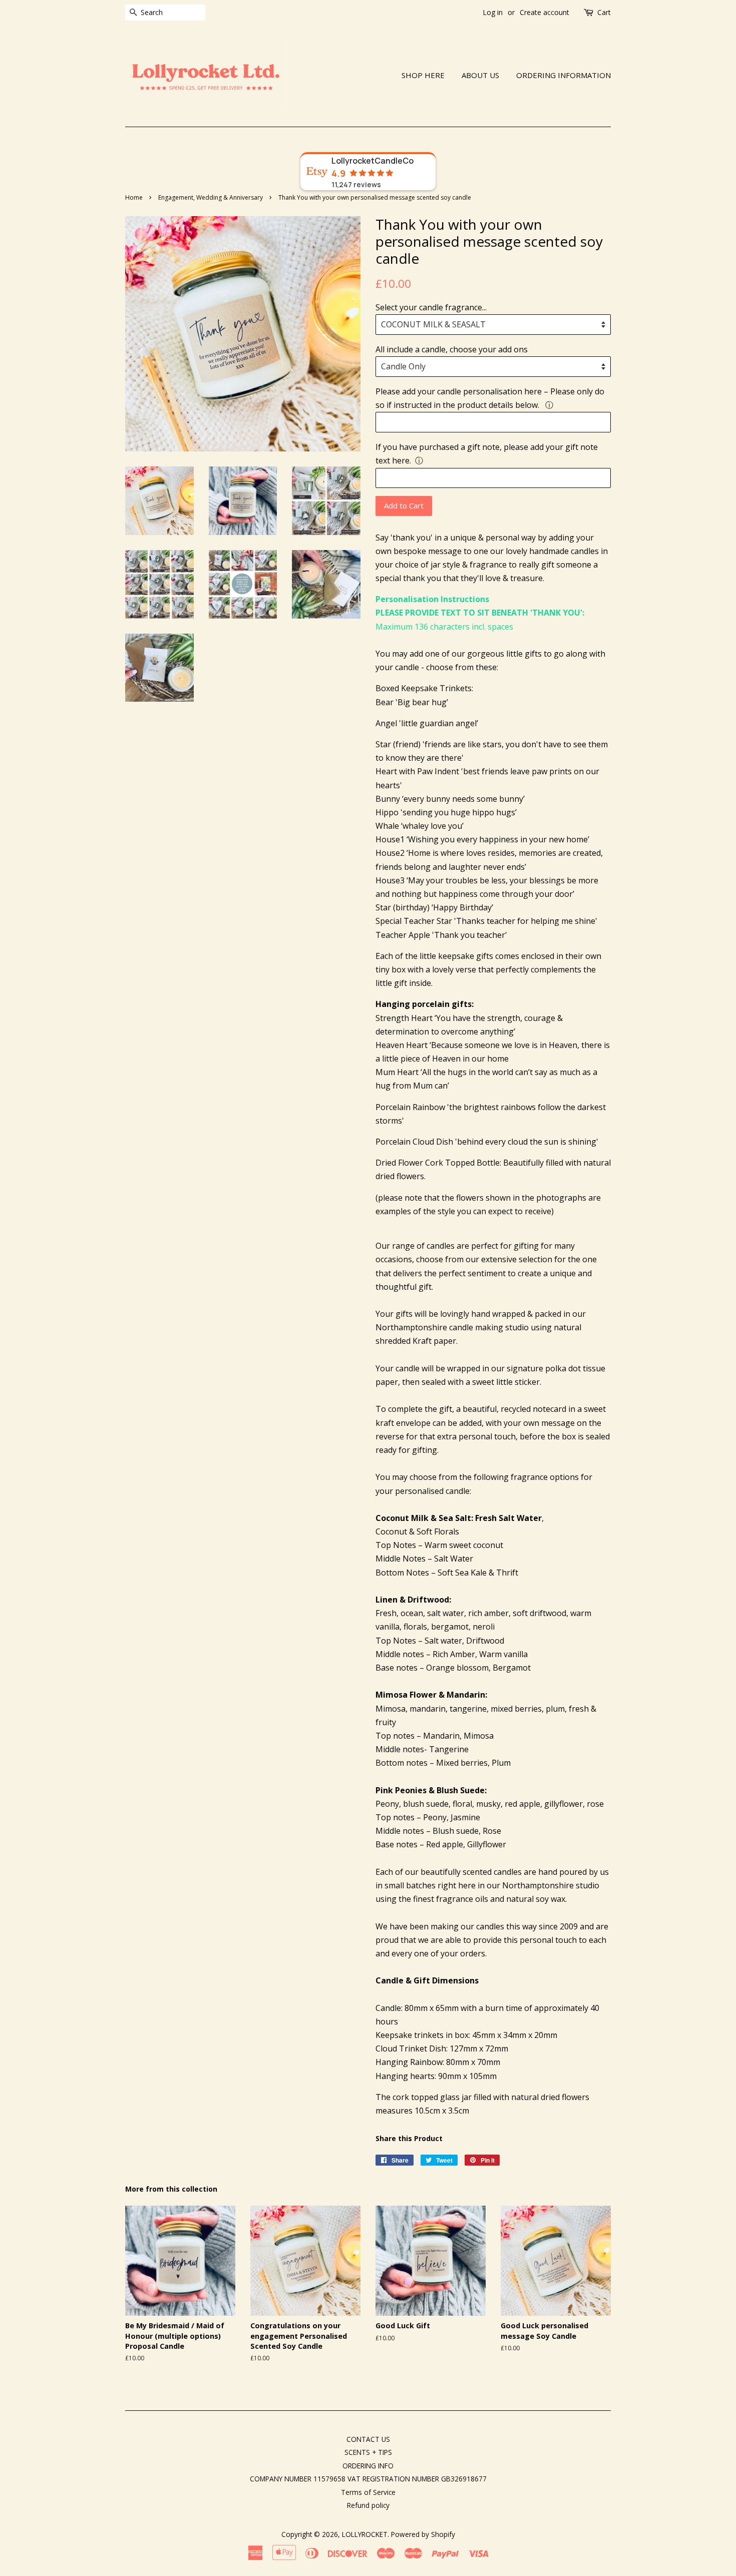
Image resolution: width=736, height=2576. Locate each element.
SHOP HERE (423, 75)
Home (134, 197)
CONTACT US (368, 2439)
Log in (493, 12)
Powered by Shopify (423, 2534)
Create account (544, 12)
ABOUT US (480, 75)
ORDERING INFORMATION (564, 75)
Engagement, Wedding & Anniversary (211, 197)
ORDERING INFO (368, 2466)
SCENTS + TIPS (368, 2452)
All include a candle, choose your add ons (452, 349)
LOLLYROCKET (365, 2534)
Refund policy (368, 2505)
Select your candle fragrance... (431, 307)
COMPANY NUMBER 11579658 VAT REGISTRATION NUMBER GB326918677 (368, 2479)
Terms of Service (368, 2492)
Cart (604, 12)
